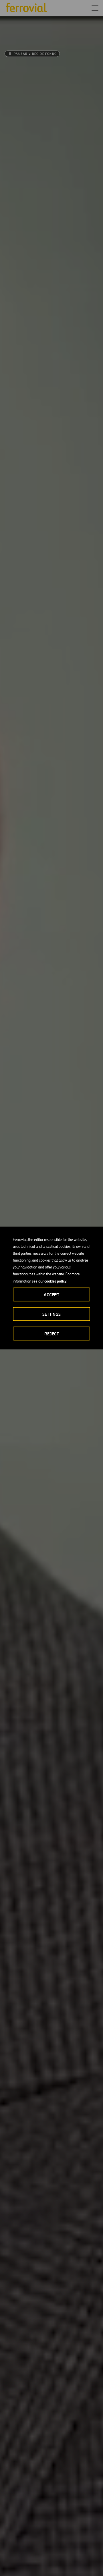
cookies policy (55, 1281)
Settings (51, 1314)
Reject (52, 1334)
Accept (51, 1295)
